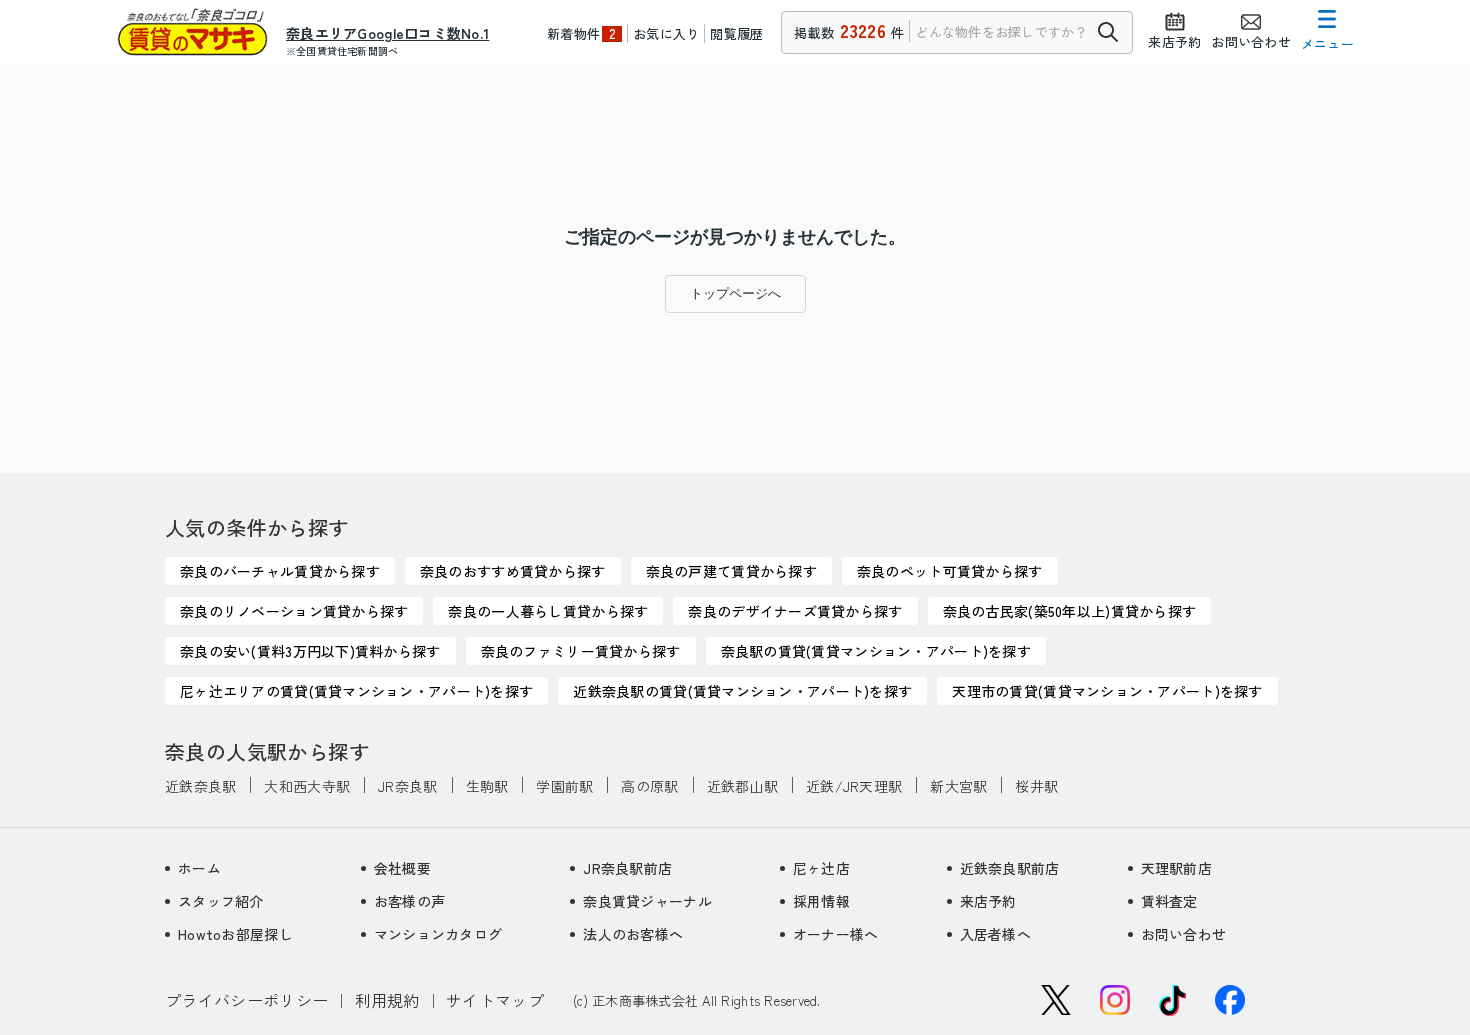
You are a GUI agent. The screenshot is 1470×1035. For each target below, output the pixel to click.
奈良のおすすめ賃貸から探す (513, 571)
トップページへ (735, 293)
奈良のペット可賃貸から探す (950, 571)
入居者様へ (995, 934)
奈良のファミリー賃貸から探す (581, 651)
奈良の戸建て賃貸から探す (731, 571)
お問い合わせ (1184, 934)
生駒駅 (487, 786)
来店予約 (988, 901)
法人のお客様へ (633, 934)
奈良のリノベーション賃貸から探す (294, 611)
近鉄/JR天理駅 (854, 786)
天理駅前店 (1176, 868)
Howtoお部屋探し (235, 934)
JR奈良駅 (407, 786)
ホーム (199, 868)
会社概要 (402, 868)
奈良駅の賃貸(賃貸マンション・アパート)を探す (876, 651)
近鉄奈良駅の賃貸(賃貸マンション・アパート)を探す (742, 691)
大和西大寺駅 (307, 786)
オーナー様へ (836, 934)
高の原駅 (649, 786)
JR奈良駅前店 (627, 868)
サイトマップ (495, 1000)
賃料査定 (1169, 901)
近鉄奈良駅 (200, 786)
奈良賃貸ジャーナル (647, 901)
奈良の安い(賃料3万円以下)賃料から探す (310, 651)
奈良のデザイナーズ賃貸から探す (795, 611)
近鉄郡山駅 (742, 786)
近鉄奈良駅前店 (1010, 868)
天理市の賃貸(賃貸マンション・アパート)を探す (1107, 691)
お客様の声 (409, 901)
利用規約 (387, 1000)
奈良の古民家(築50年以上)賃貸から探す (1070, 611)
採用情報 (821, 901)
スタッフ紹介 (221, 901)
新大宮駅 (958, 786)
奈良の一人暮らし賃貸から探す (548, 611)
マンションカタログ (438, 934)
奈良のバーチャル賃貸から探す (280, 571)
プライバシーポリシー (246, 1000)
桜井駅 (1036, 786)
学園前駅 (564, 786)
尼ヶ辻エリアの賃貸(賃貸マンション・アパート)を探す (356, 691)
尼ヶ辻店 (821, 868)
